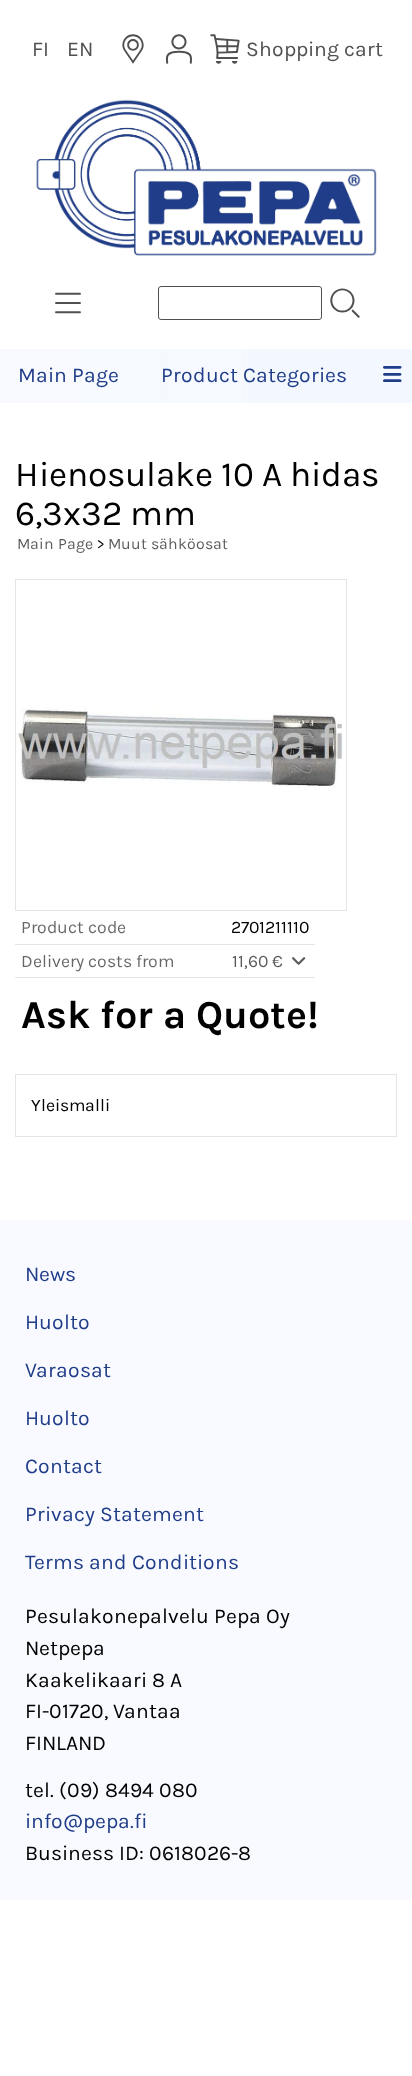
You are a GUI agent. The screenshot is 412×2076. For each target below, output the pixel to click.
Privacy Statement (114, 1514)
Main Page (68, 375)
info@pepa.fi (86, 1821)
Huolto (57, 1322)
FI (40, 49)
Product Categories (254, 375)
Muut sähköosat (168, 543)
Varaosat (68, 1370)
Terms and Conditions (132, 1562)
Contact (63, 1466)
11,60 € (259, 961)
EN (80, 49)
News (50, 1274)
